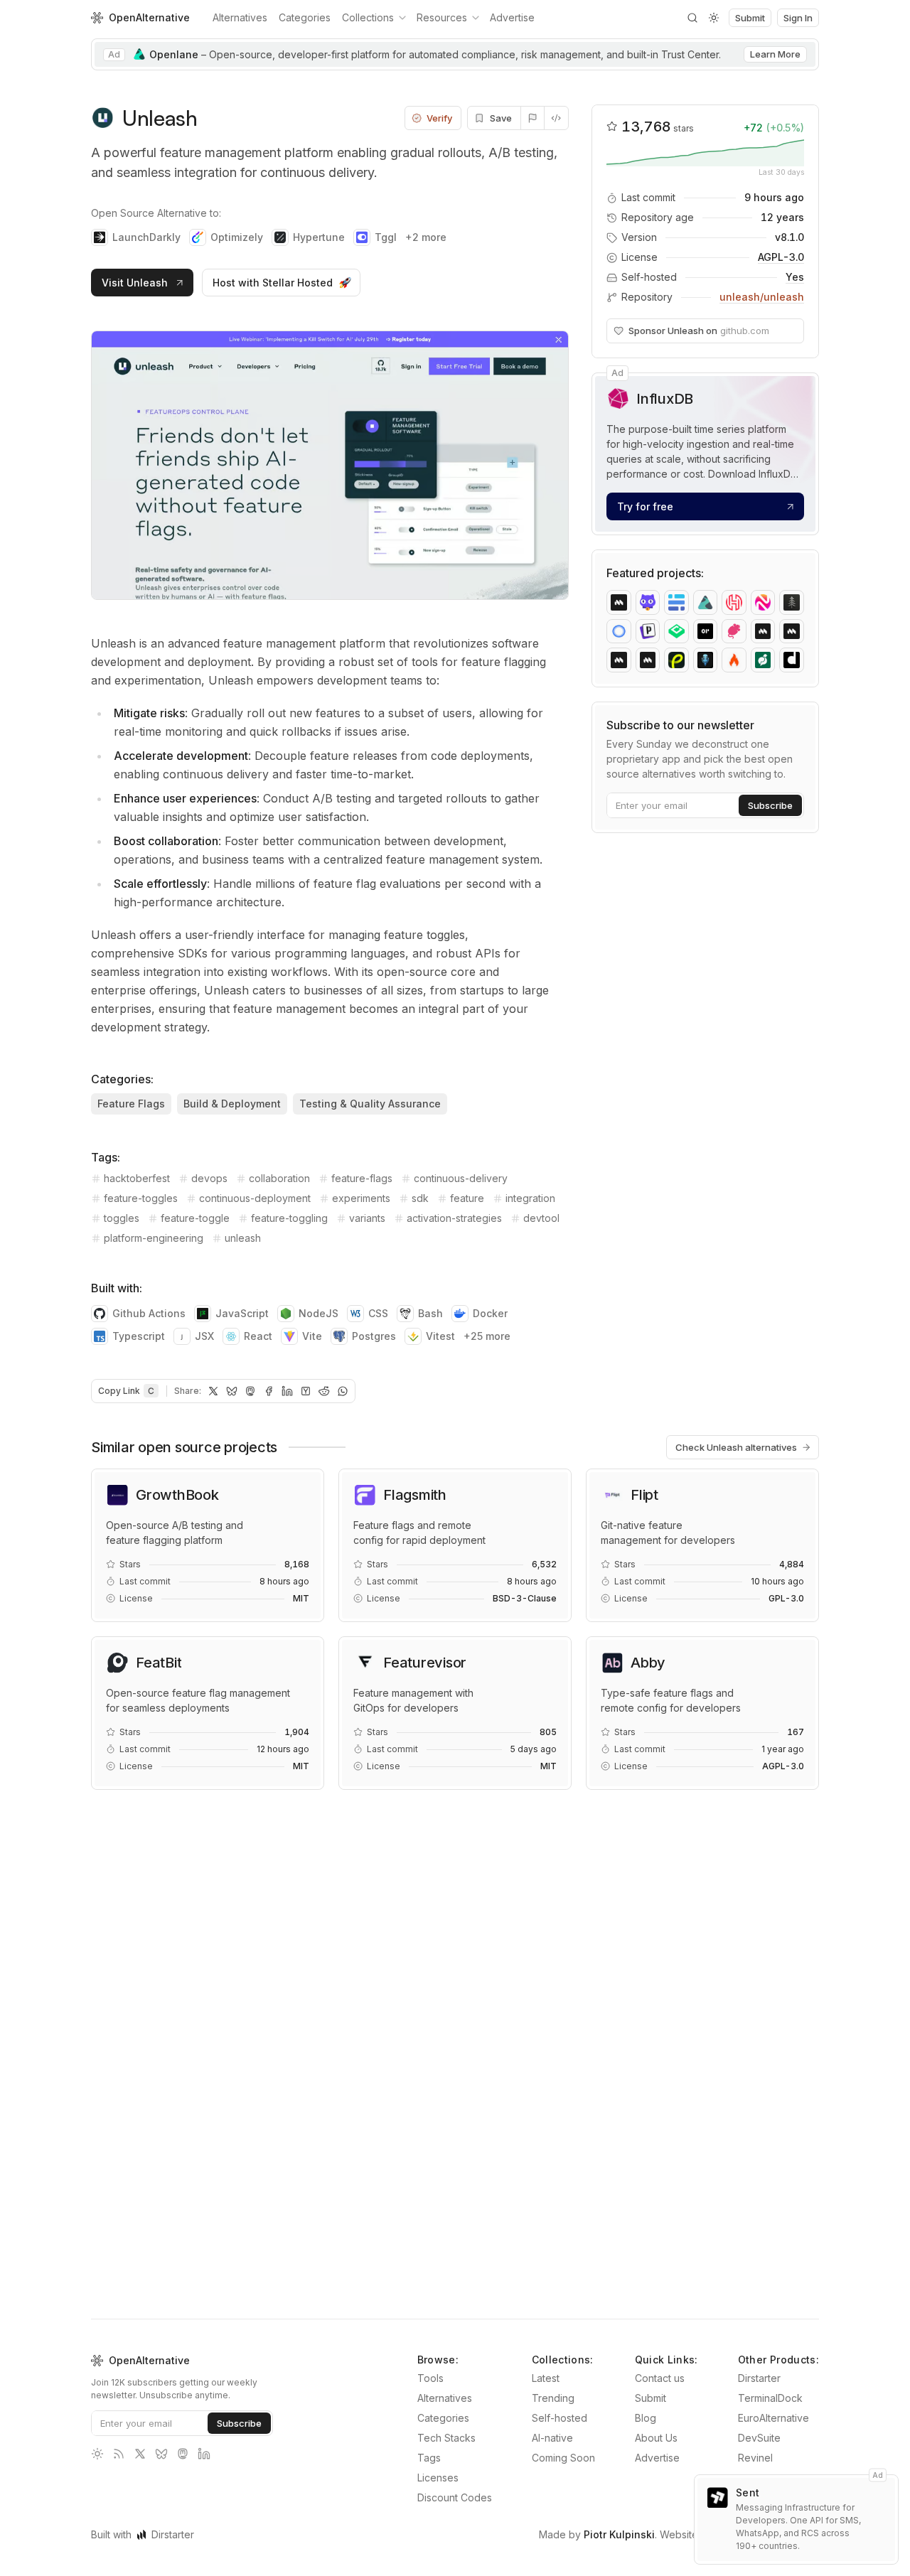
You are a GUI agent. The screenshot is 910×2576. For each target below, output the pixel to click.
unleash (243, 1238)
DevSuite (759, 2438)
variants (367, 1218)
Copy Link (126, 1391)
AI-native (552, 2438)
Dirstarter (759, 2378)
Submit (651, 2398)
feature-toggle (195, 1218)
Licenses (438, 2478)
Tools (430, 2378)
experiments (361, 1198)
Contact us (660, 2378)
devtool (541, 1218)
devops (209, 1178)
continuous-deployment (255, 1198)
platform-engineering (154, 1238)
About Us (656, 2438)
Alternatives (240, 17)
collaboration (279, 1178)
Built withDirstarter (143, 2534)
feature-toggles (141, 1198)
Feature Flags (131, 1104)
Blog (646, 2418)
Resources (442, 17)
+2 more (426, 237)
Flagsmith (415, 1495)
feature (467, 1198)
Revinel (755, 2458)
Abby (648, 1663)
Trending (553, 2398)
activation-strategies (454, 1218)
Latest (546, 2378)
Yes (795, 277)
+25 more (487, 1336)
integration (530, 1198)
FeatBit (159, 1663)
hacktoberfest (137, 1178)
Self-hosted (560, 2418)
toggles (122, 1218)
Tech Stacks (446, 2438)
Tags (429, 2458)
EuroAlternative (773, 2418)
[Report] (533, 118)
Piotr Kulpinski (619, 2534)
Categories (305, 17)
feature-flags (362, 1178)
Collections (368, 17)
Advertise (512, 17)
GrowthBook (177, 1495)
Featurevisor (425, 1663)
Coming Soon (563, 2458)
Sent (748, 2492)
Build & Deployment (232, 1104)
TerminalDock (770, 2398)
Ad (617, 373)
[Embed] (556, 118)
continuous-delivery (461, 1178)
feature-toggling (289, 1218)
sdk (420, 1198)
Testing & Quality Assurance (370, 1104)
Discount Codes (455, 2497)
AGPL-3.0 (781, 257)
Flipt (644, 1495)
